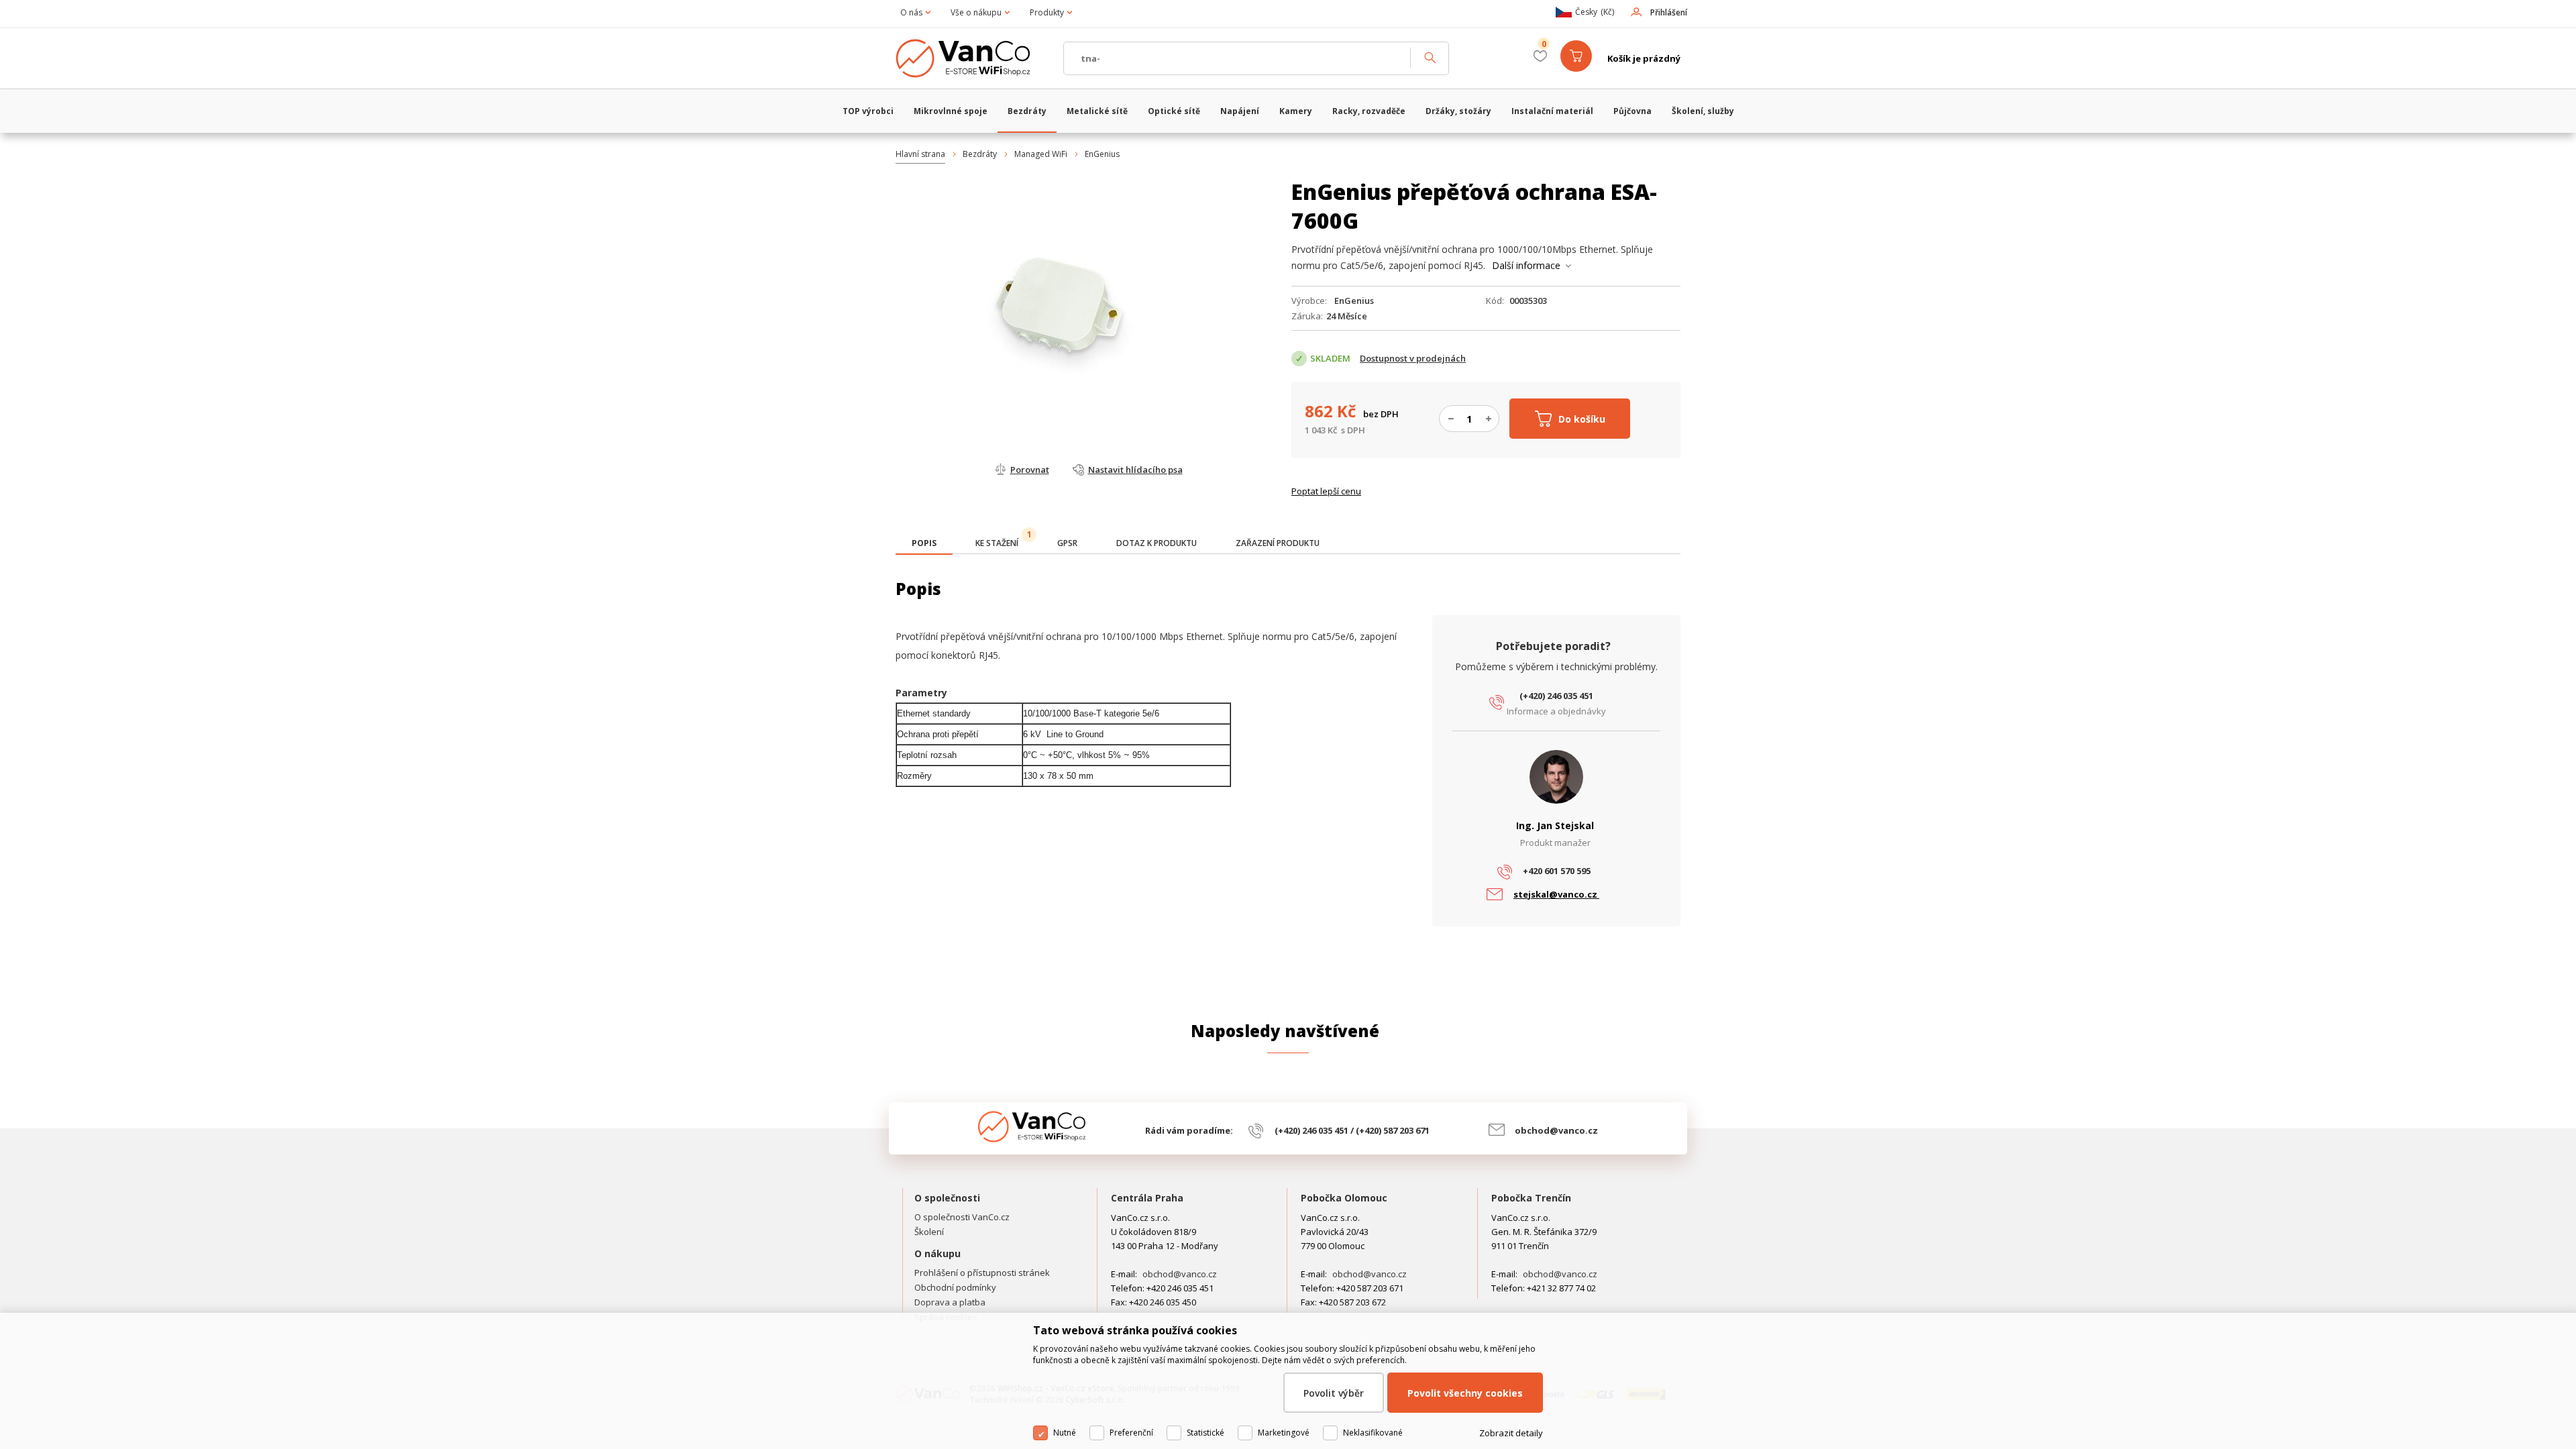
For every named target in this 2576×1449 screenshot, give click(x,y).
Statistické (1205, 1433)
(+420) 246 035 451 (1556, 696)
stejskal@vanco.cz (1556, 894)
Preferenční (1131, 1433)
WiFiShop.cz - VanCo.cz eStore (973, 58)
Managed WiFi (1041, 154)
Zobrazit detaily (1511, 1433)
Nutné (1065, 1433)
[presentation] (924, 543)
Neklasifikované (1373, 1433)
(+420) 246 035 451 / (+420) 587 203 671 (1352, 1130)
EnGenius (1102, 154)
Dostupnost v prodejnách (1413, 358)
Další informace (1526, 265)
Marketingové (1284, 1433)
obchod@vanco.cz (1556, 1130)
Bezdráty (980, 154)
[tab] (924, 544)
